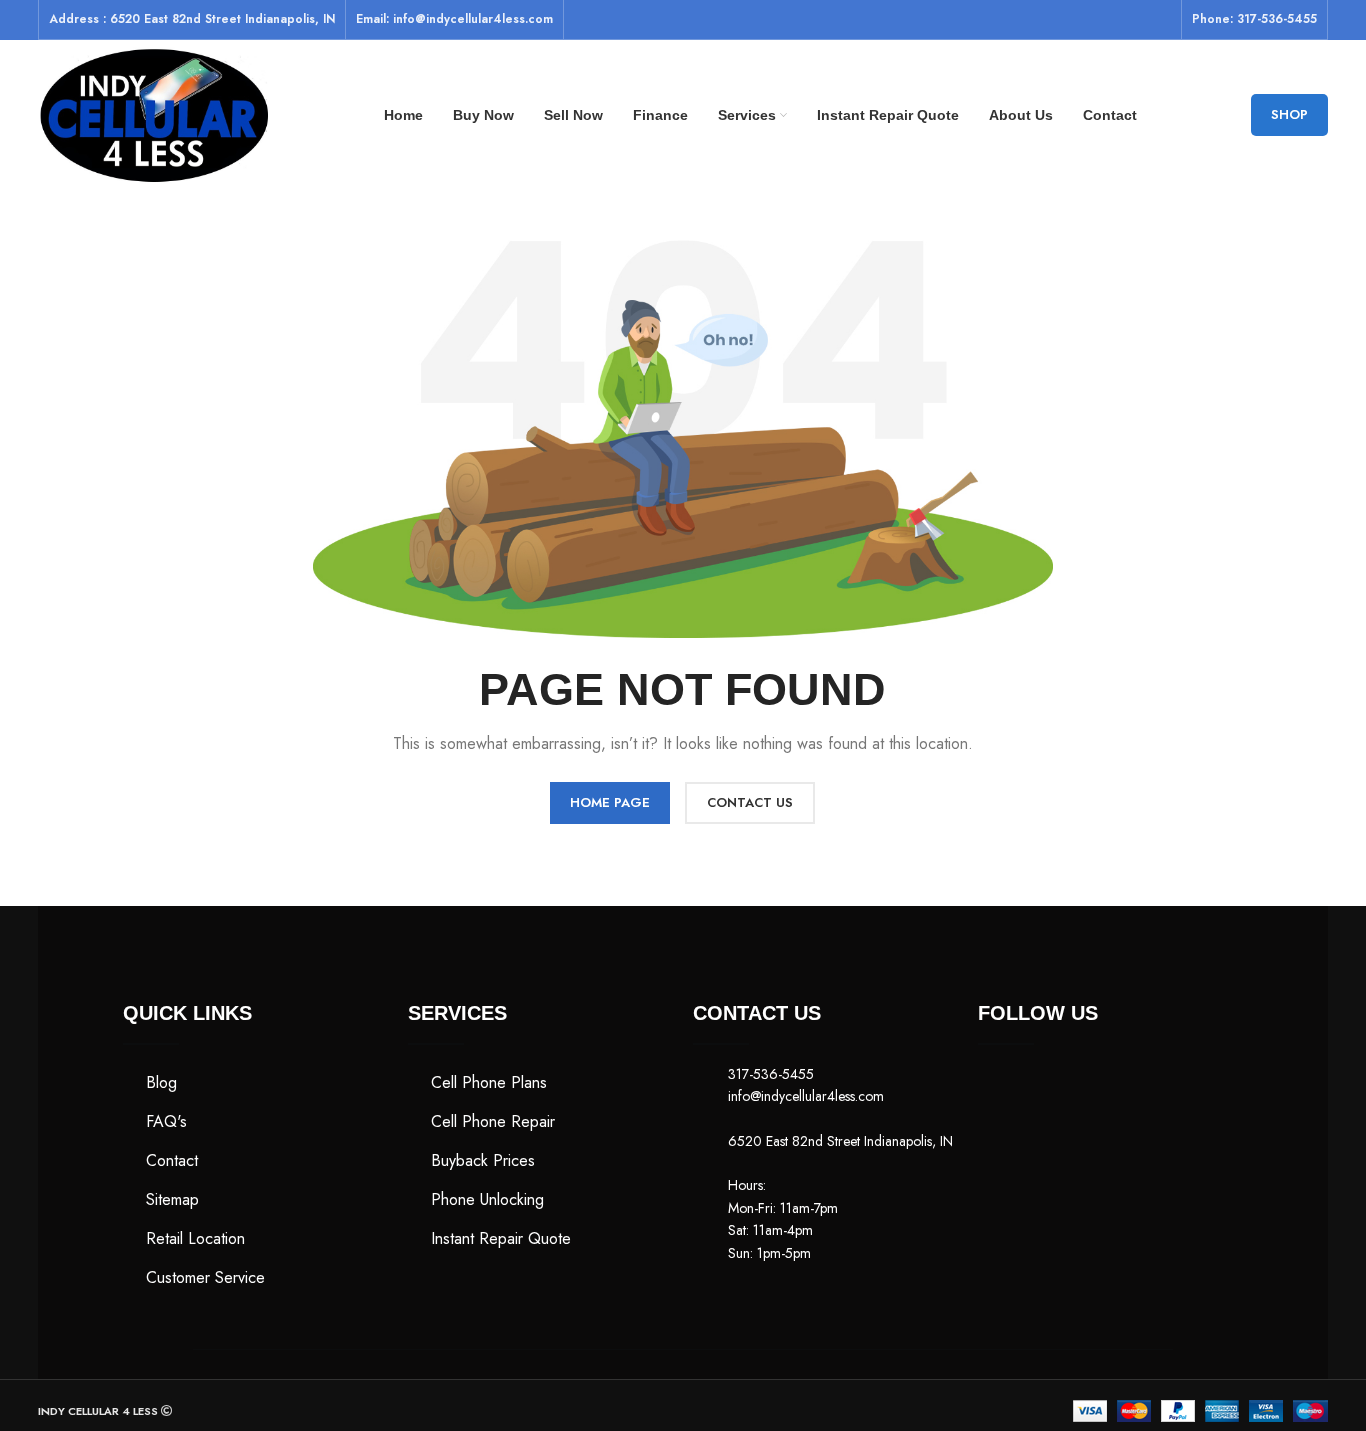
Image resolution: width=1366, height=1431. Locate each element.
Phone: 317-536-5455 (1254, 19)
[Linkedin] (1003, 1138)
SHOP (1289, 114)
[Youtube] (1113, 1088)
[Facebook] (1003, 1088)
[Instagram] (1168, 1088)
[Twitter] (1058, 1088)
